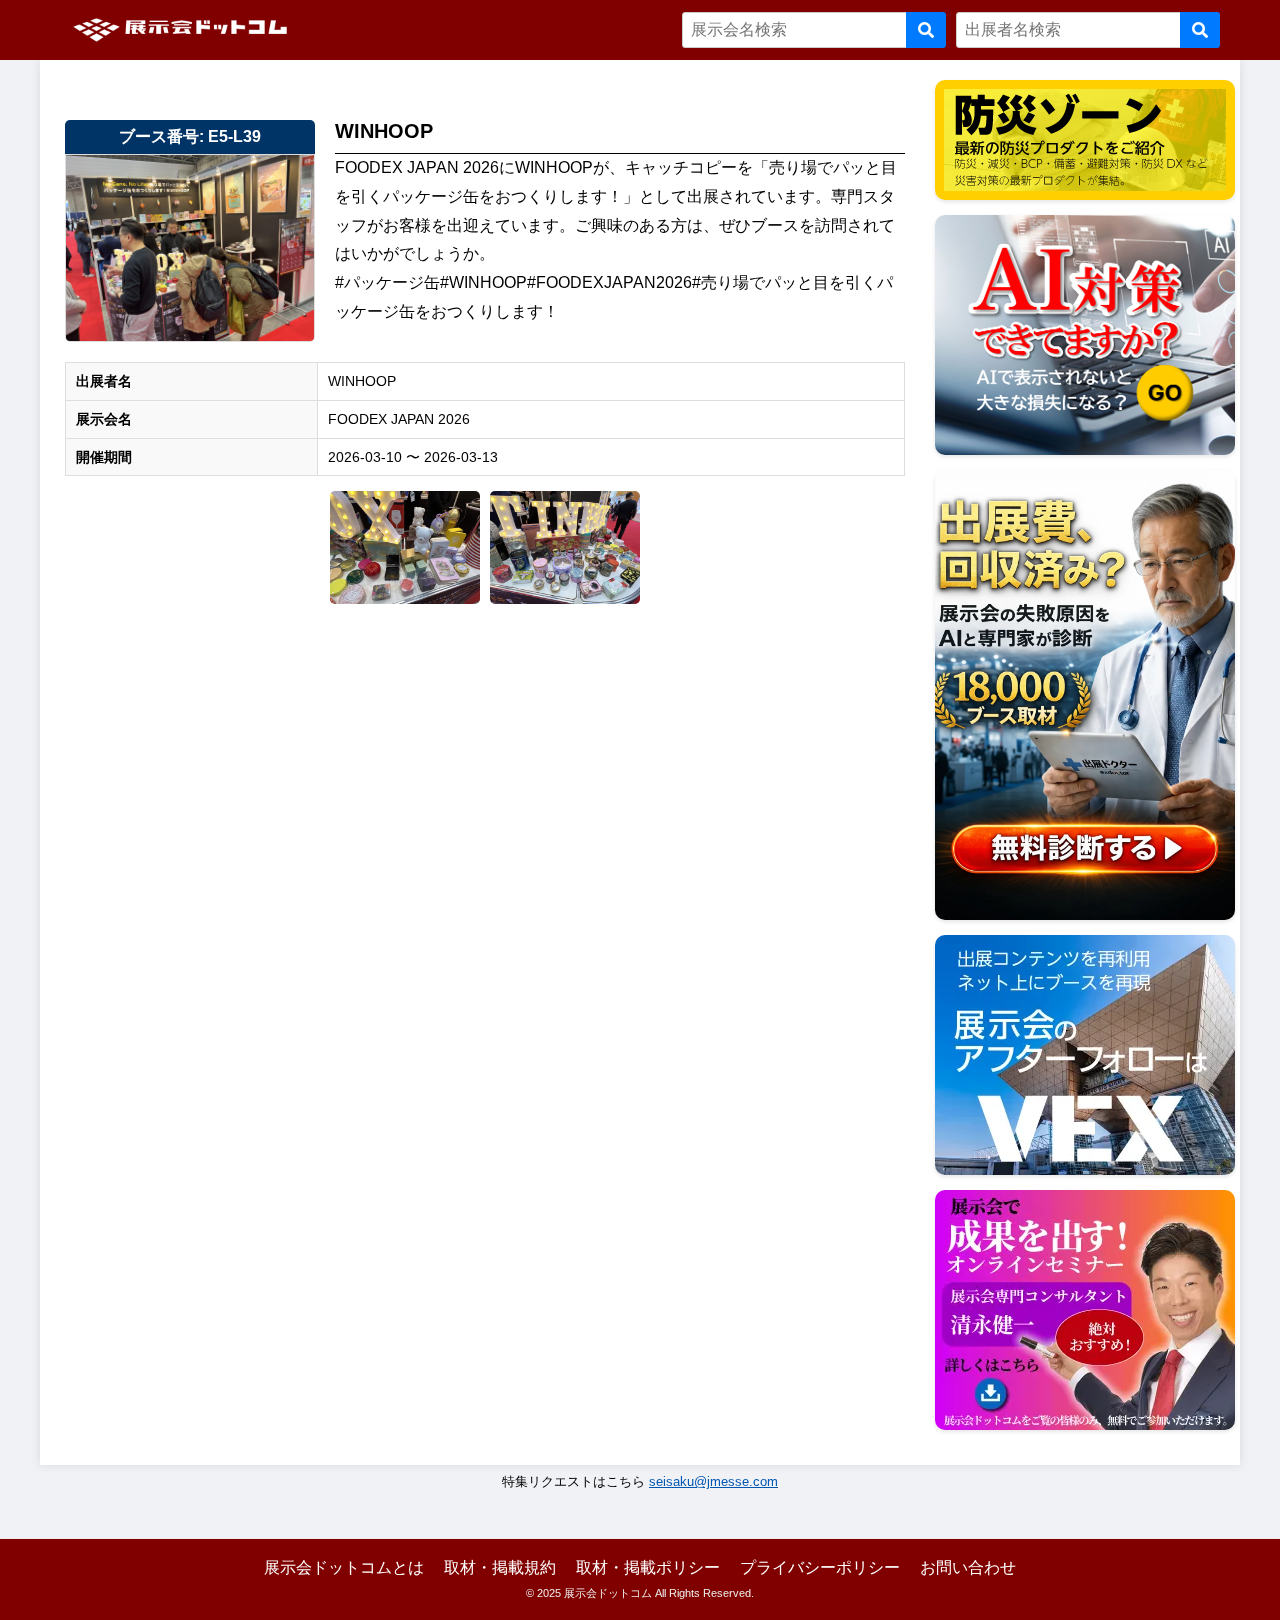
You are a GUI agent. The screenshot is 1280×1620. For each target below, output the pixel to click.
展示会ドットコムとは (344, 1567)
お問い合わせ (968, 1567)
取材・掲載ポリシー (648, 1567)
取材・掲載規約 (500, 1567)
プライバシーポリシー (820, 1567)
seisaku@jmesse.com (713, 1481)
